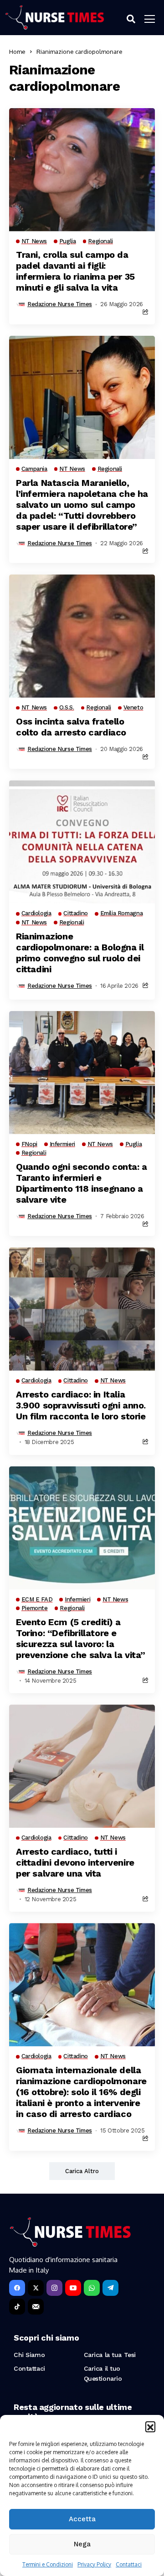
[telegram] (110, 2288)
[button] (150, 2426)
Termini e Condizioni (48, 2564)
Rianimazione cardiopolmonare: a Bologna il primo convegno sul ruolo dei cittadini (80, 953)
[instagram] (54, 2288)
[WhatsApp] (92, 2288)
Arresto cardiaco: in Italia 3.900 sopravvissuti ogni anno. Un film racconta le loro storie (81, 1405)
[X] (36, 2288)
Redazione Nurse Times (60, 304)
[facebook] (17, 2288)
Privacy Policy (94, 2564)
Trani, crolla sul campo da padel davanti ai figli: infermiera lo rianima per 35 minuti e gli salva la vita (75, 271)
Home (17, 52)
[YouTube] (73, 2288)
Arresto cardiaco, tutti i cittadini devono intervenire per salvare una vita (75, 1862)
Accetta (82, 2519)
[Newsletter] (36, 2307)
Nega (82, 2544)
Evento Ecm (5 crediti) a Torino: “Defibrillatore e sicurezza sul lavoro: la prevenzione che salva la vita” (81, 1638)
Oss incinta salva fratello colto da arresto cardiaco (71, 727)
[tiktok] (17, 2307)
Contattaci (129, 2564)
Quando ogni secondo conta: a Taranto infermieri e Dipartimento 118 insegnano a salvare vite (82, 1183)
